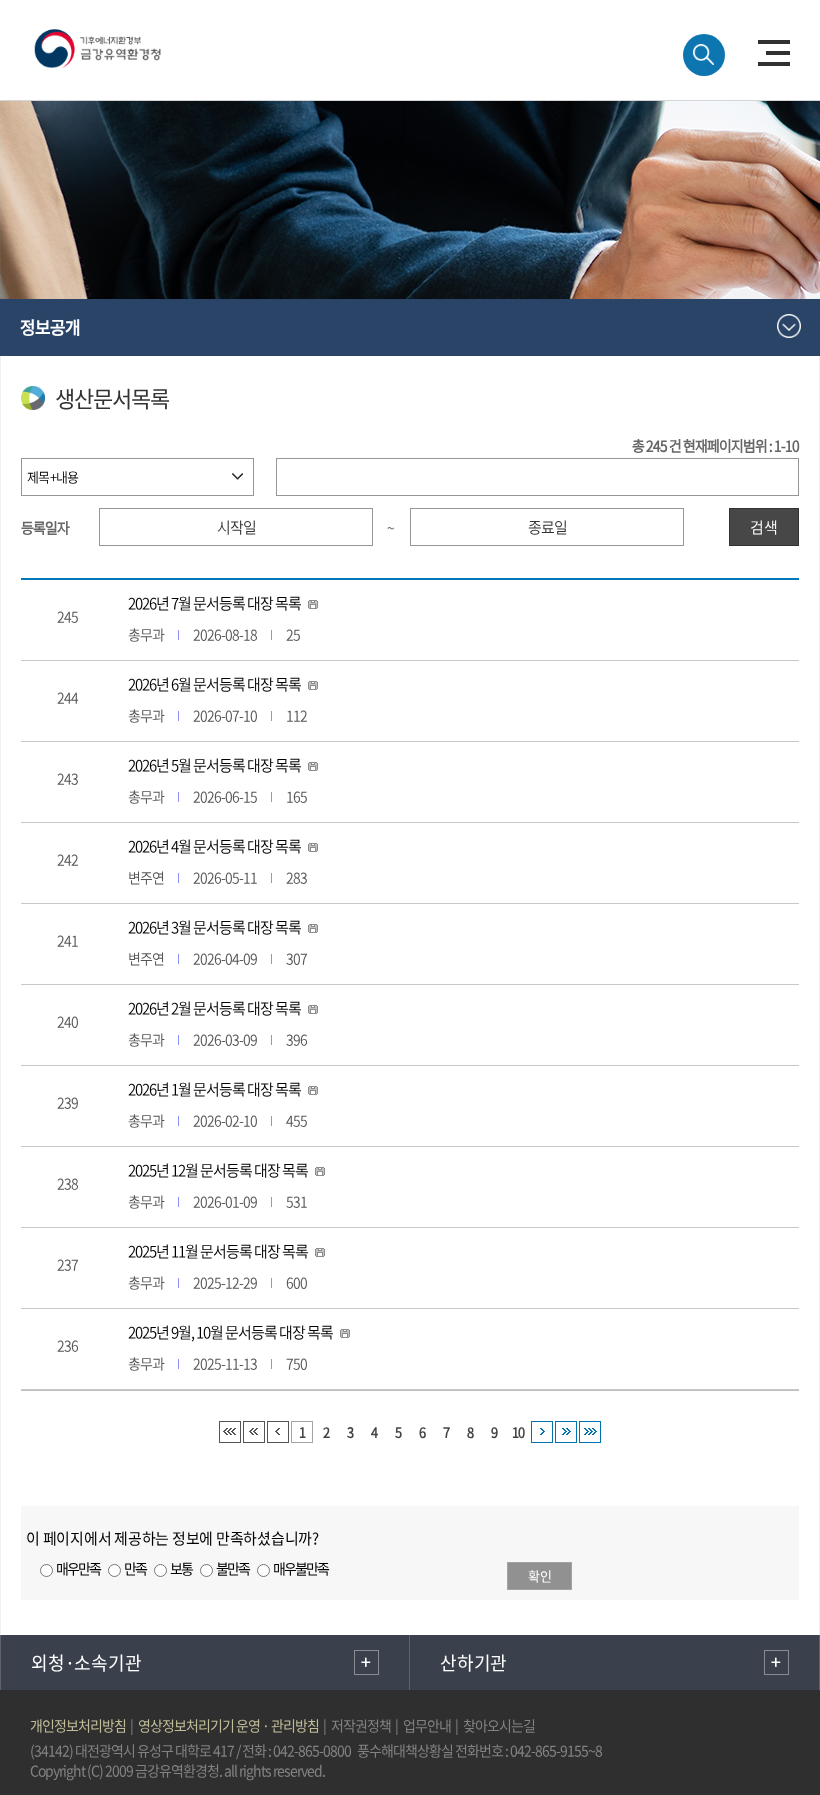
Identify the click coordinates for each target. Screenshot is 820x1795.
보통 (181, 1568)
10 (518, 1431)
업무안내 (427, 1725)
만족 (135, 1568)
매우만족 (78, 1568)
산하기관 (473, 1662)
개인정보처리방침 (78, 1725)
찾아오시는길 (499, 1725)
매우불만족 (300, 1568)
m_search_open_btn (704, 55)
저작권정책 (361, 1725)
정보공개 (50, 326)
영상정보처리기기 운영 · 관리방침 (228, 1725)
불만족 (232, 1568)
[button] (774, 53)
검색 (764, 527)
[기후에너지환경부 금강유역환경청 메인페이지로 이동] (121, 46)
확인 (540, 1575)
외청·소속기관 (86, 1662)
